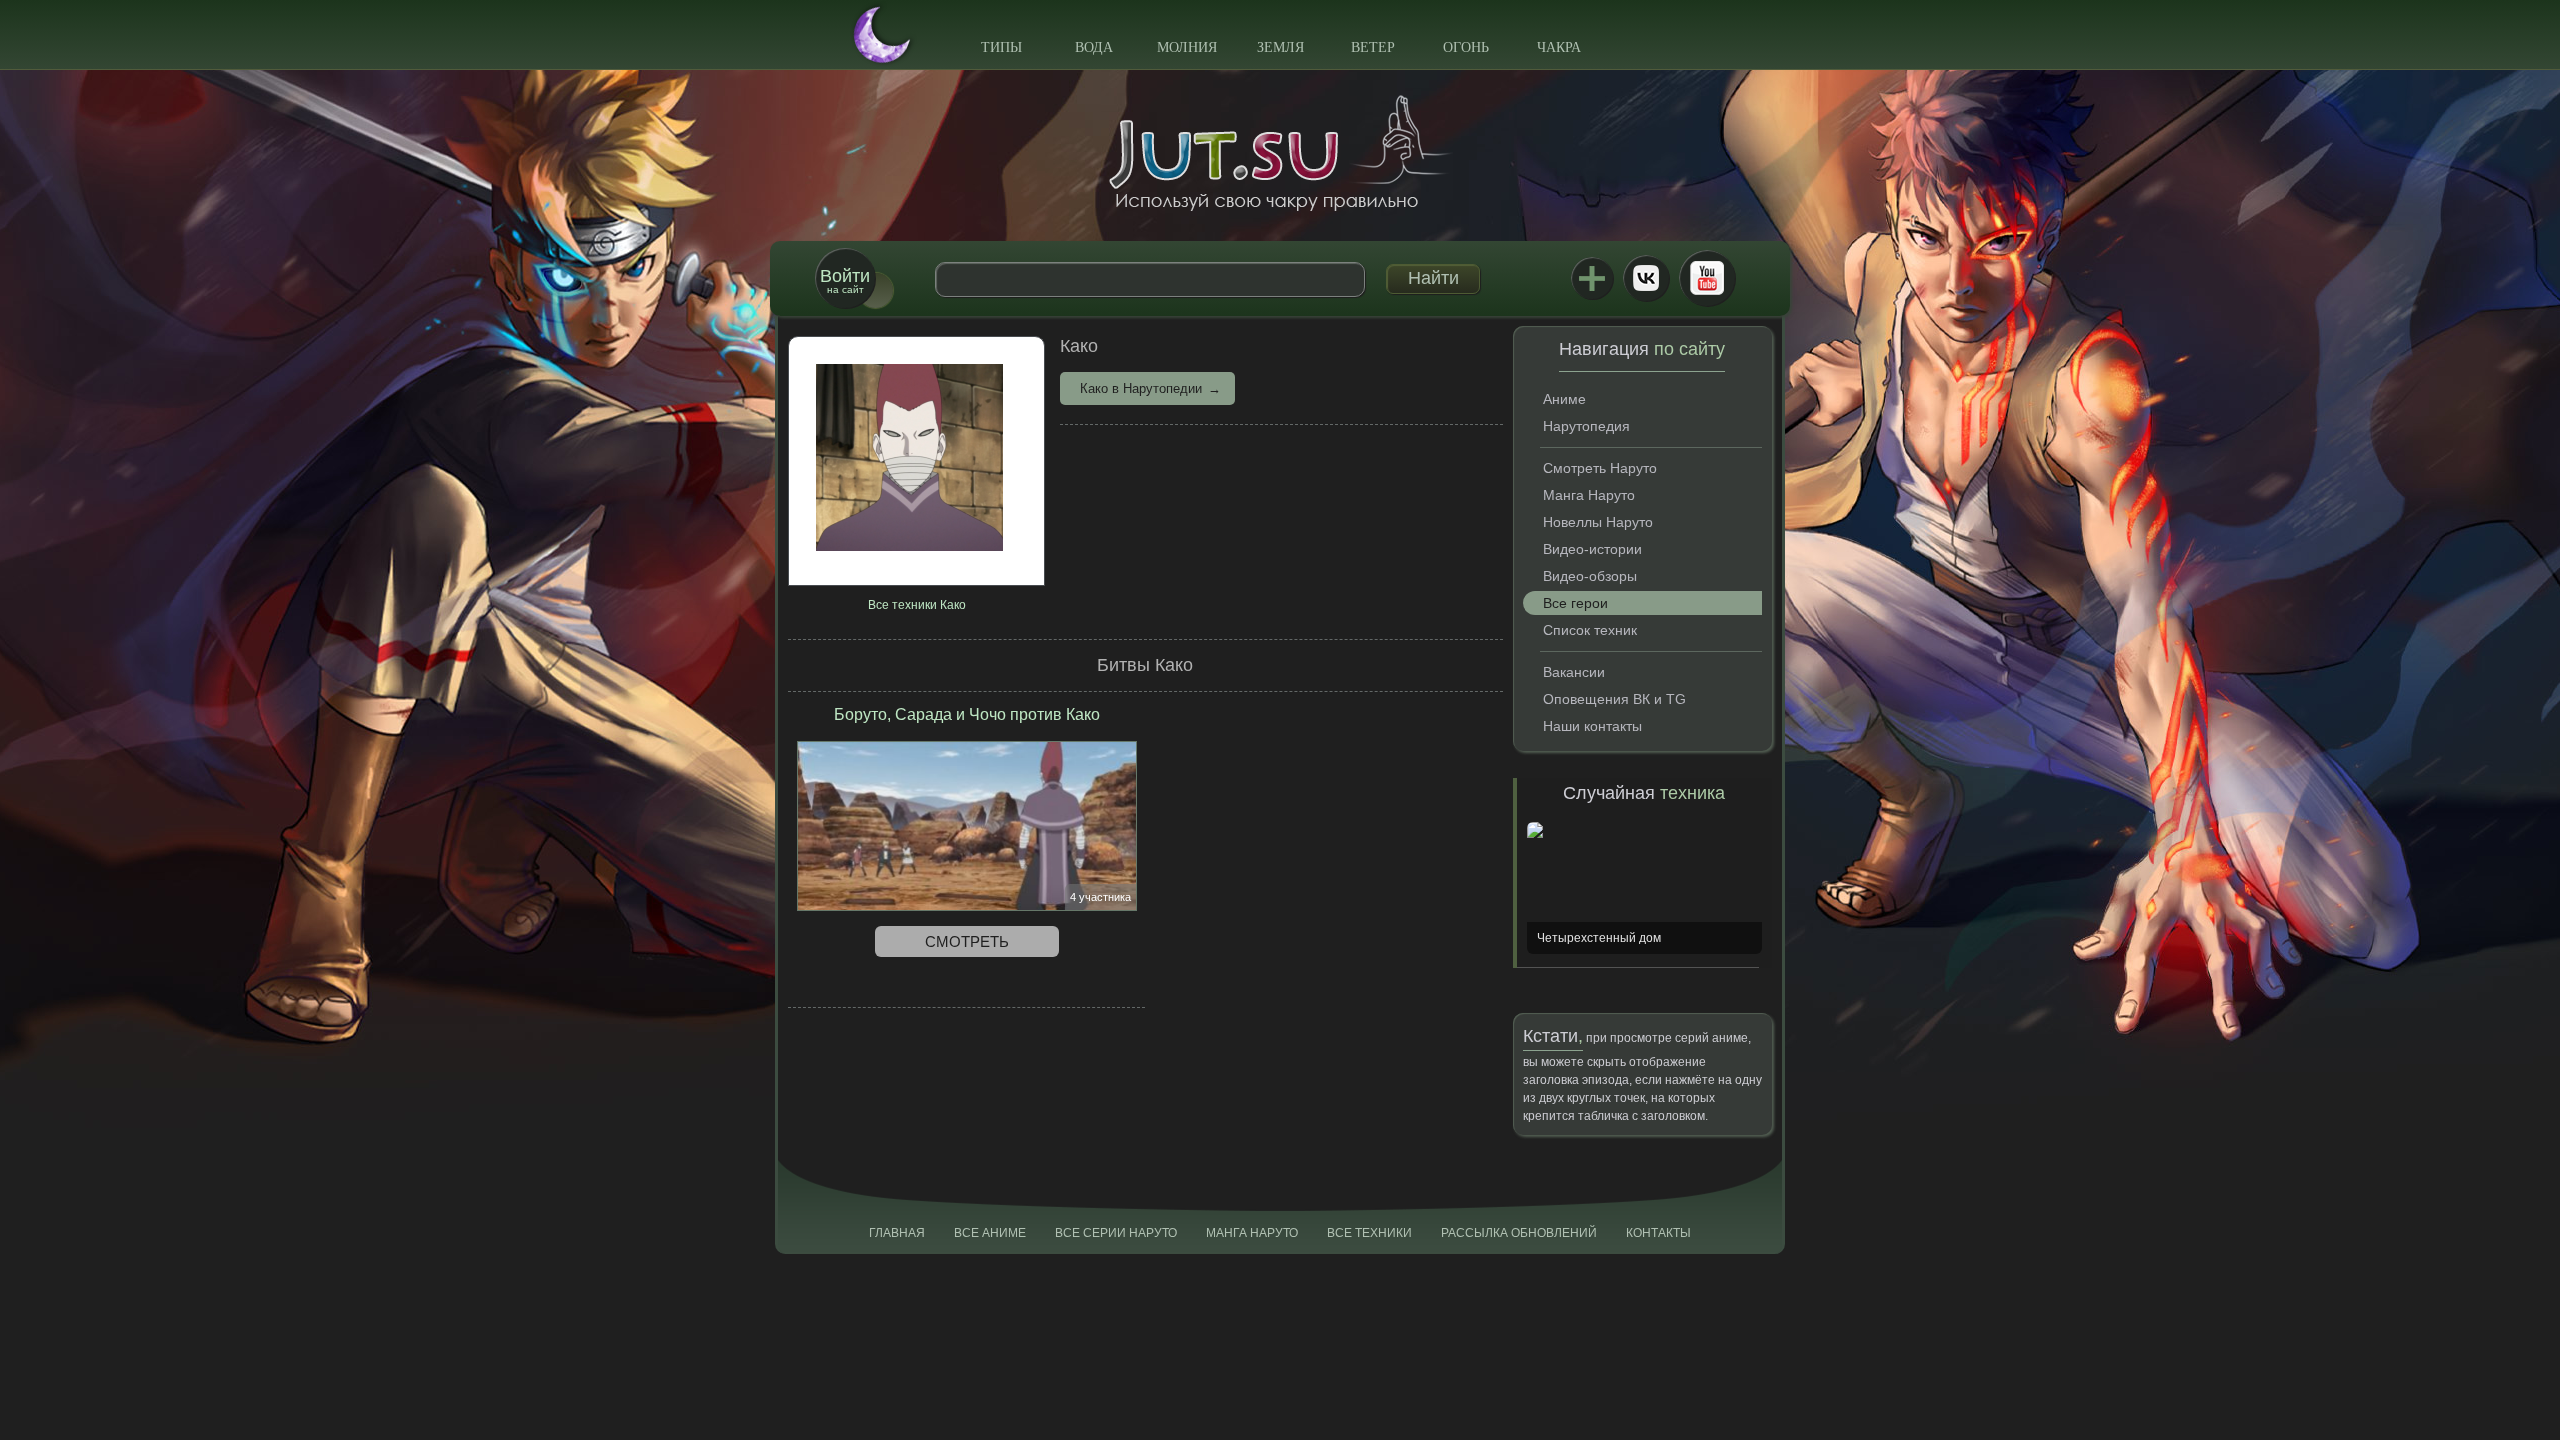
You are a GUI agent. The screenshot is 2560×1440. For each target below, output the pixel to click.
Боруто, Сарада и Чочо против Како (967, 714)
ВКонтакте (1646, 278)
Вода (1094, 47)
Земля (1280, 47)
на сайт (845, 280)
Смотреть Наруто (1600, 468)
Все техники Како (917, 605)
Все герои (1575, 603)
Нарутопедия (1586, 426)
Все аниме (990, 1233)
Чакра (1559, 47)
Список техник (1590, 630)
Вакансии (1574, 672)
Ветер (1373, 47)
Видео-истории (1592, 549)
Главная (897, 1233)
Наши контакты (1592, 726)
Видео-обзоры (1590, 576)
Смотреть (967, 941)
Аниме (1564, 399)
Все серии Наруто (1116, 1233)
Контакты (1658, 1233)
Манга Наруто (1589, 495)
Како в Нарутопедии (1141, 388)
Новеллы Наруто (1598, 522)
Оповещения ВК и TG (1614, 699)
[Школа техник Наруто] (1280, 153)
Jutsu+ (1592, 278)
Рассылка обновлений (1519, 1233)
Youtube (1707, 278)
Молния (1187, 47)
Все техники (1369, 1233)
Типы (1001, 47)
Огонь (1466, 47)
